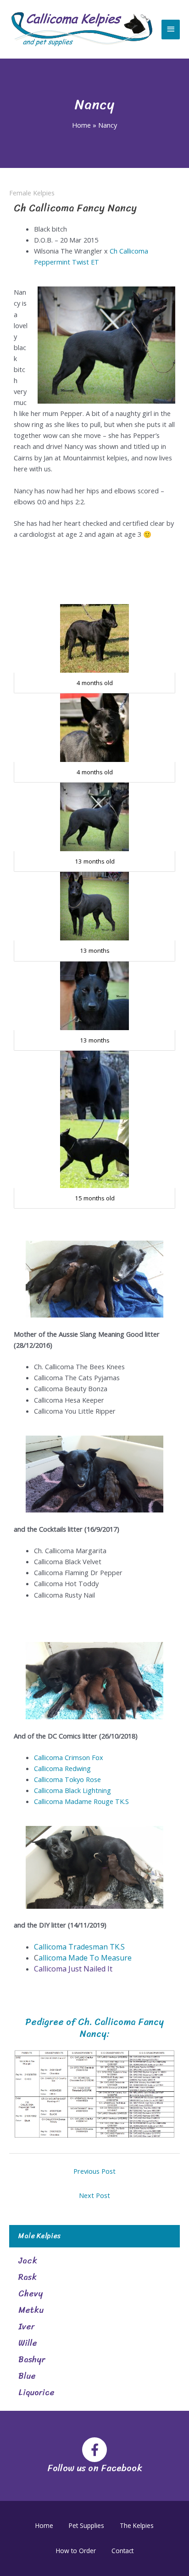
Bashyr (32, 2360)
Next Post (94, 2195)
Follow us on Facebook (95, 2468)
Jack (28, 2261)
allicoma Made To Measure (85, 1958)
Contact (122, 2551)
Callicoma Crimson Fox (69, 1757)
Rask (28, 2277)
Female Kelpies (32, 193)
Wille (28, 2343)
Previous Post (94, 2171)
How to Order (76, 2551)
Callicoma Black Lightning (72, 1790)
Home (44, 2525)
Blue (27, 2376)
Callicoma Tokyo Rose (67, 1779)
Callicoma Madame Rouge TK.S (81, 1801)
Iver (26, 2327)
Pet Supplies (86, 2525)
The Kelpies (137, 2525)
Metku (31, 2310)
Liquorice (36, 2392)
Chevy (31, 2294)
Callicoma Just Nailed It (73, 1969)
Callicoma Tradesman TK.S (79, 1947)
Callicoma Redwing (62, 1768)
